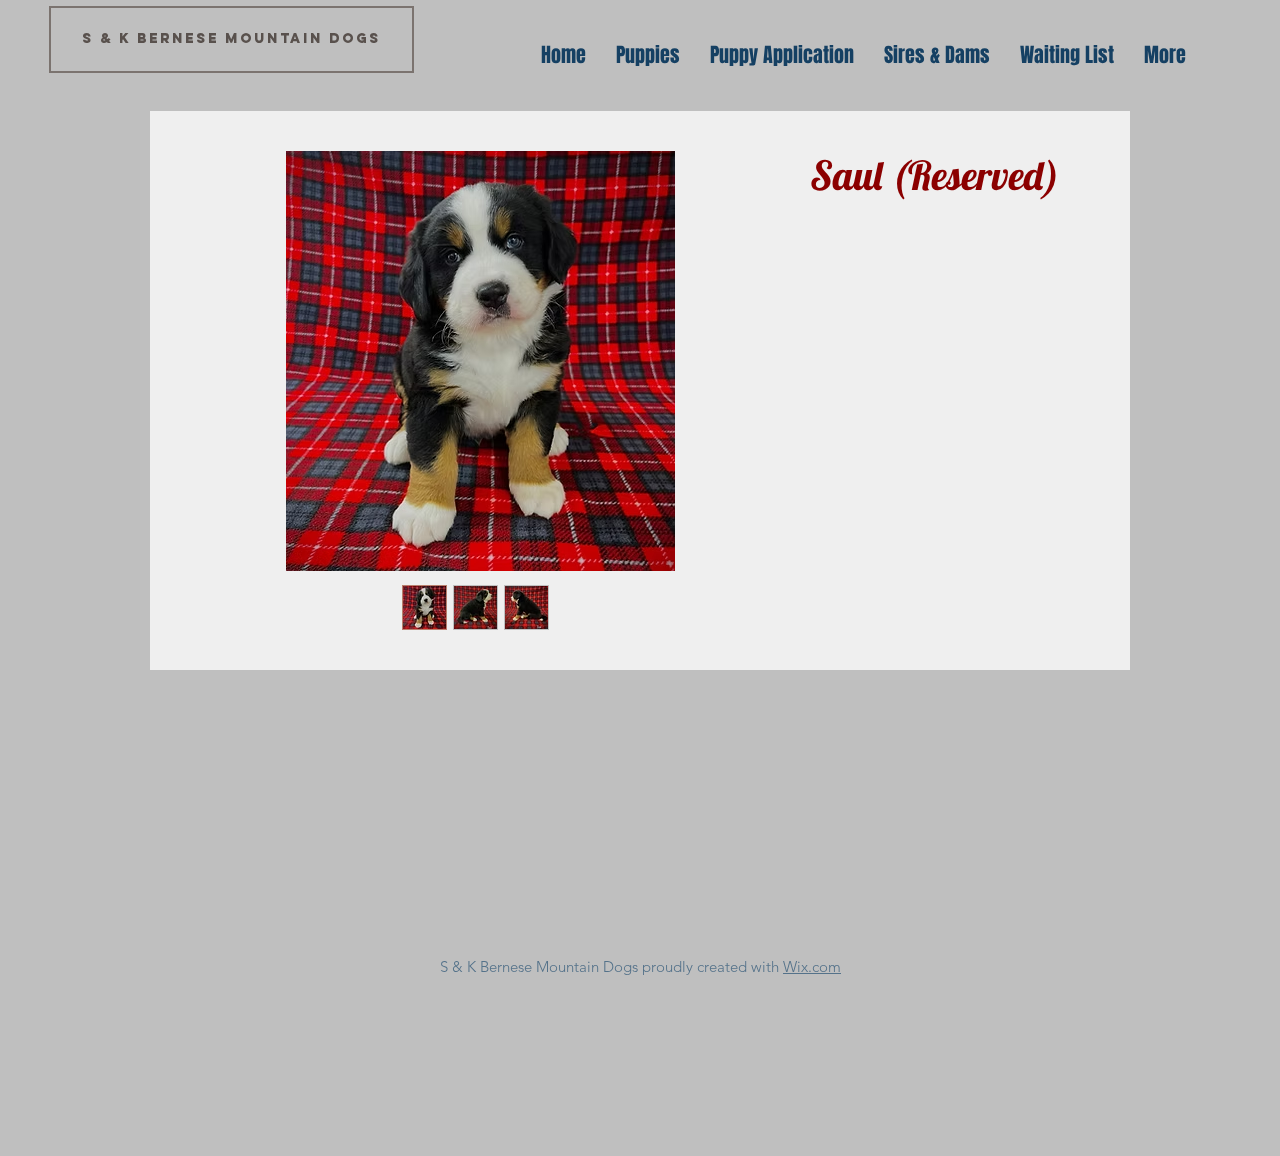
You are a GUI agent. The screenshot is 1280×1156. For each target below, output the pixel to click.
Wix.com (812, 966)
